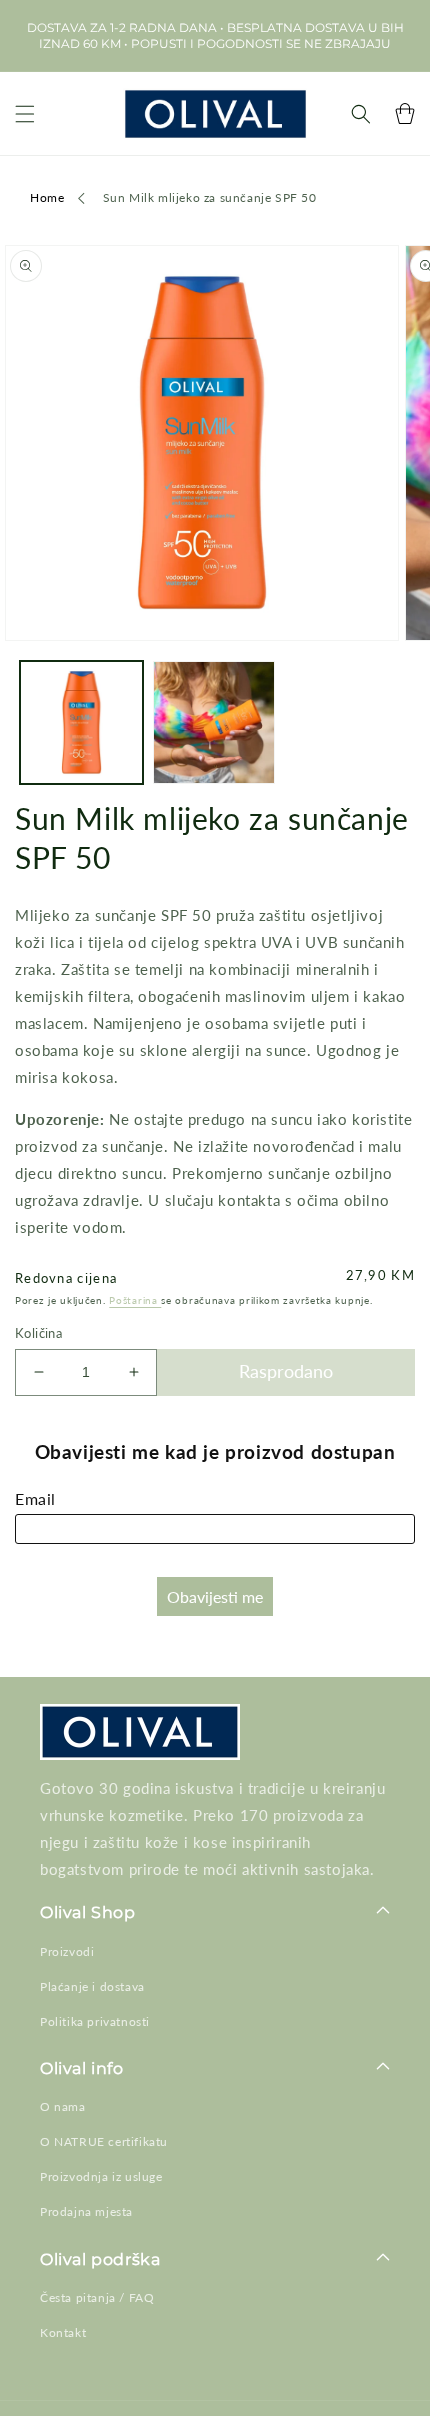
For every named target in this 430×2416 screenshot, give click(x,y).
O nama (63, 2106)
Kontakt (63, 2332)
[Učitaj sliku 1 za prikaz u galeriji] (81, 722)
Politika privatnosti (95, 2021)
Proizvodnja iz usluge (101, 2176)
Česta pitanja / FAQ (97, 2297)
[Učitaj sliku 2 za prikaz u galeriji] (214, 722)
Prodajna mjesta (86, 2211)
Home (47, 197)
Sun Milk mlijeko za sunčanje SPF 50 (210, 197)
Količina (38, 1333)
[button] (25, 113)
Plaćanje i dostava (92, 1986)
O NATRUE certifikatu (104, 2141)
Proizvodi (67, 1951)
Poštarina (135, 1300)
